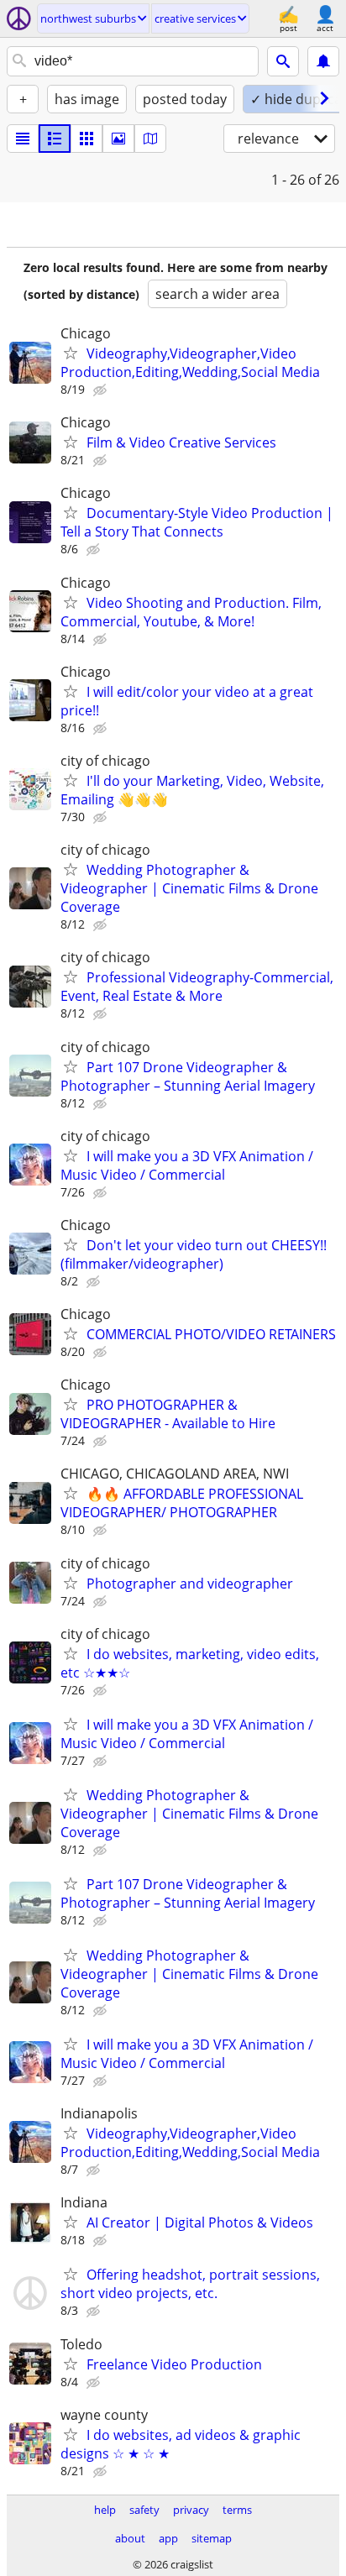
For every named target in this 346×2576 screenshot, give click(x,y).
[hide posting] (102, 390)
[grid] (86, 139)
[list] (23, 139)
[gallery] (118, 139)
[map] (150, 139)
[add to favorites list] (71, 353)
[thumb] (55, 139)
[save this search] (323, 61)
